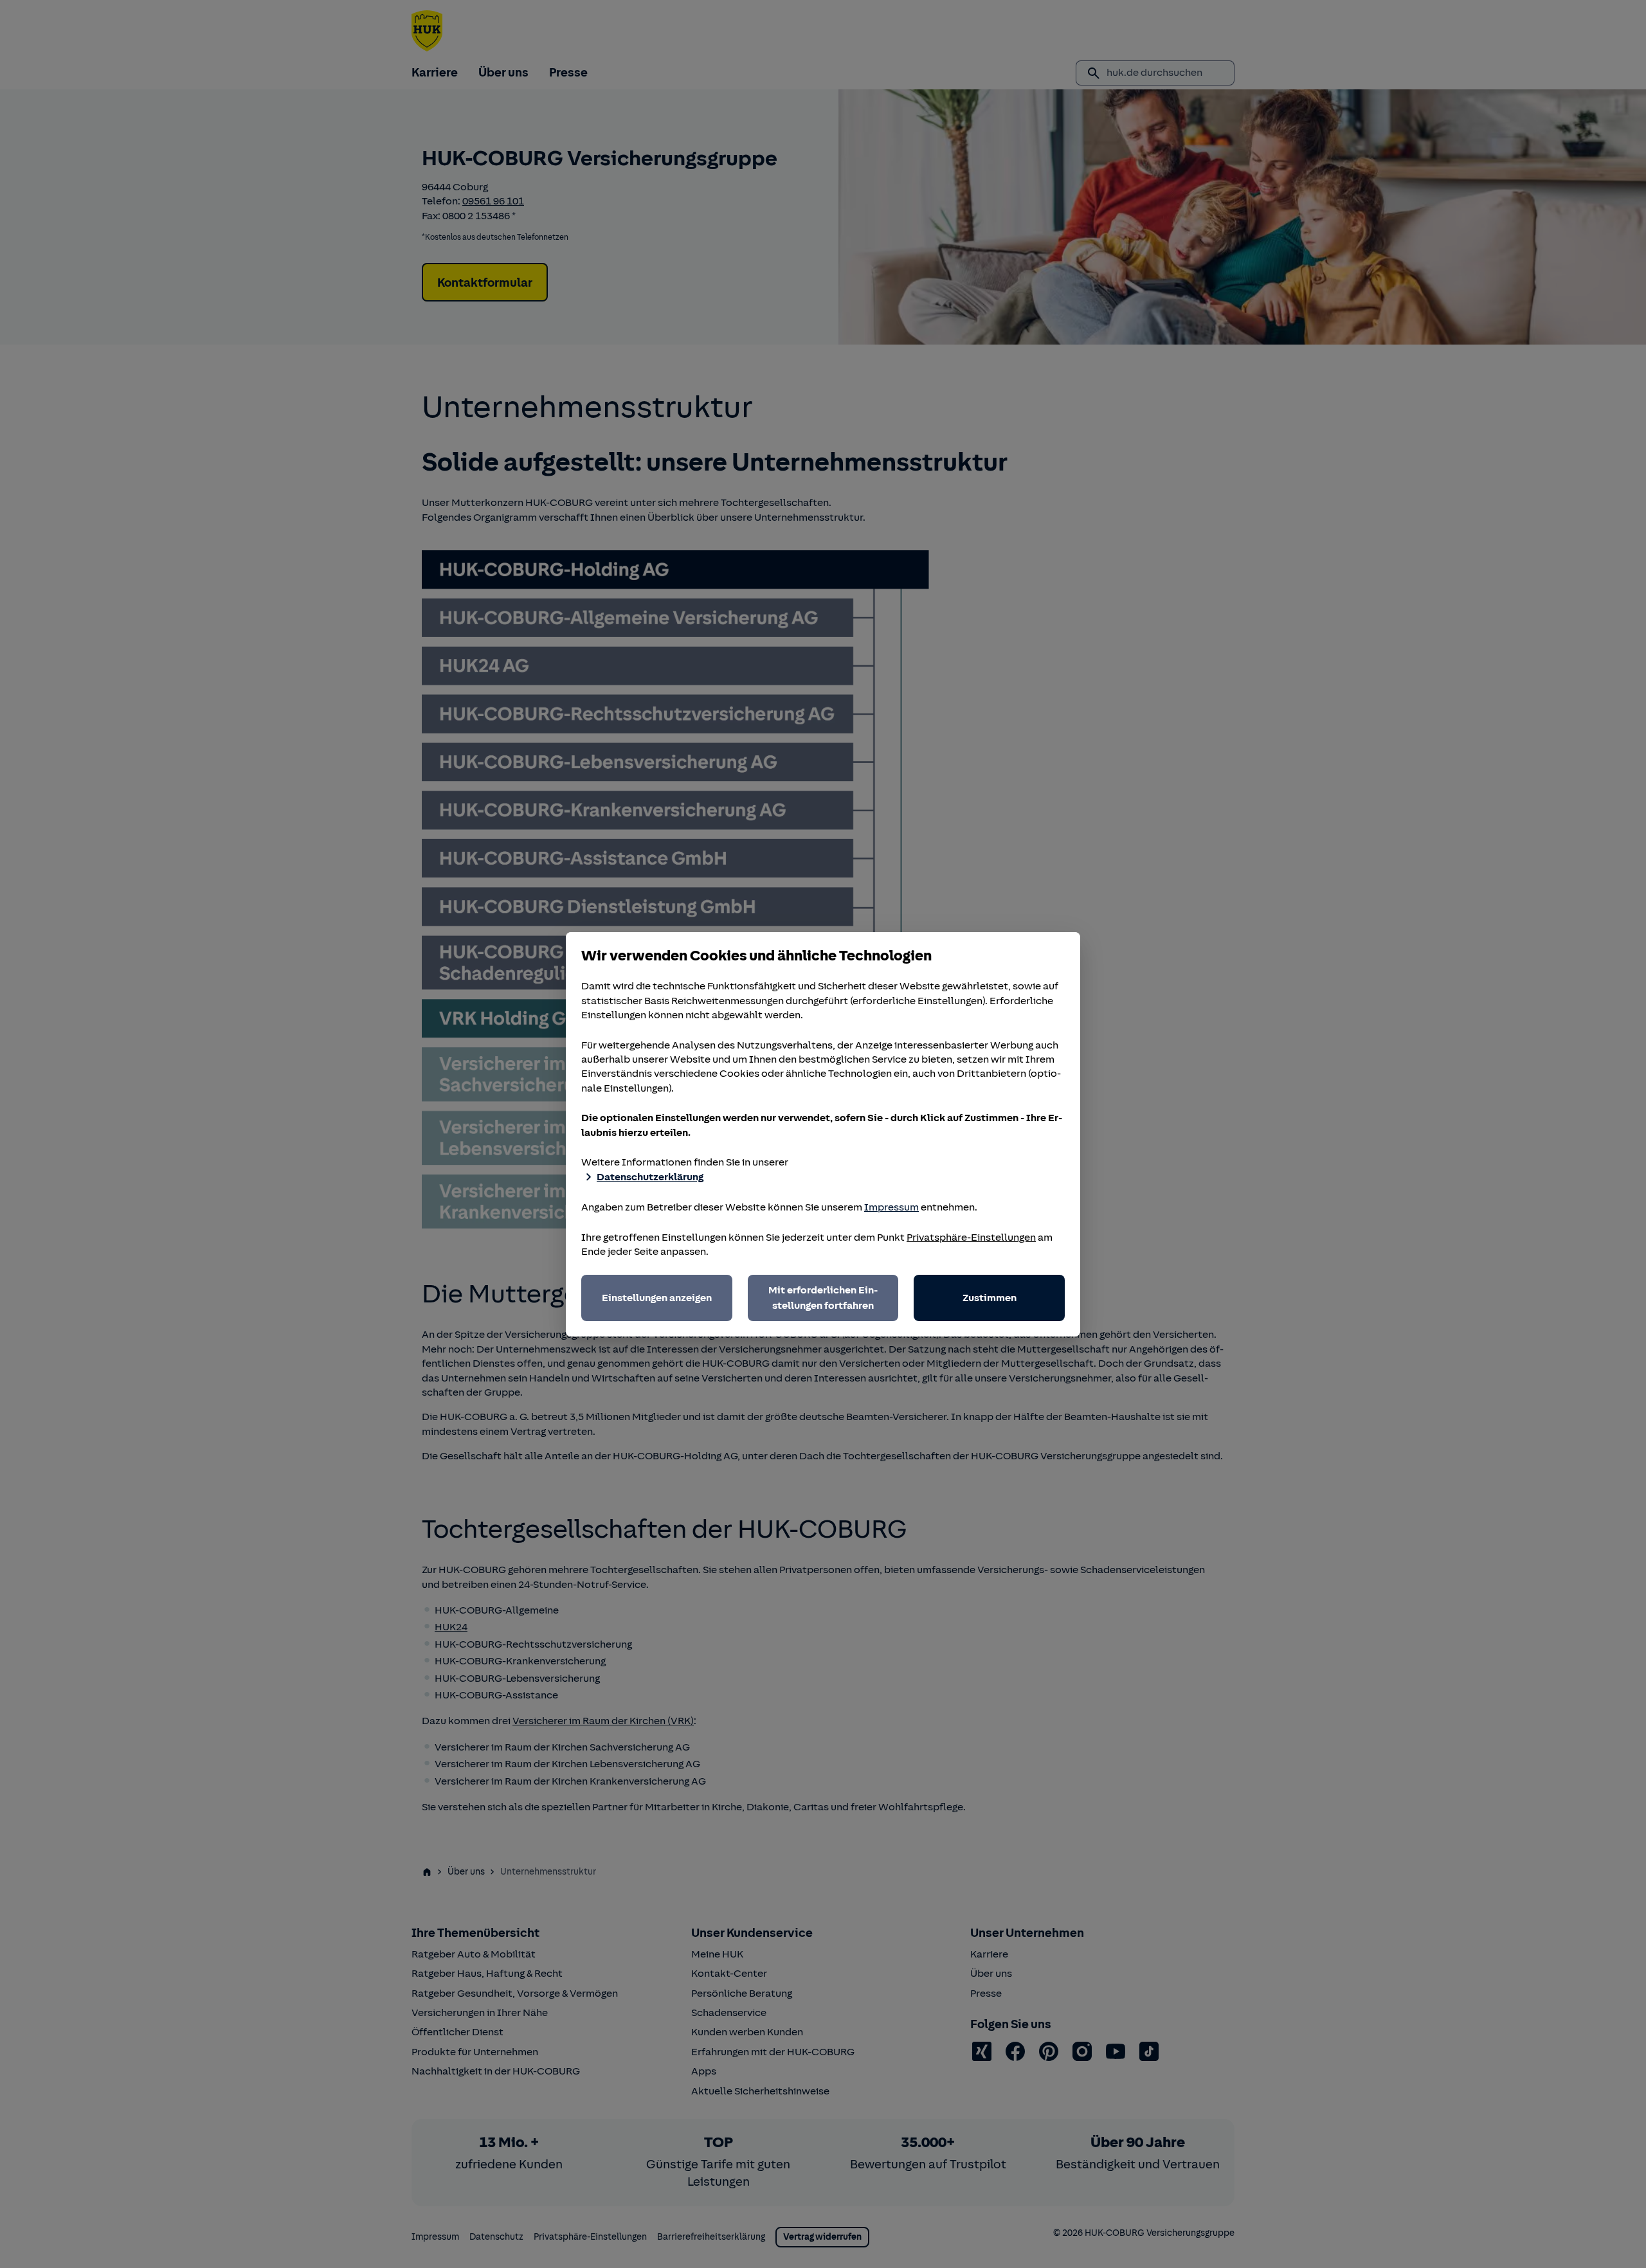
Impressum (891, 1207)
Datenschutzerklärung (650, 1177)
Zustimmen (990, 1298)
